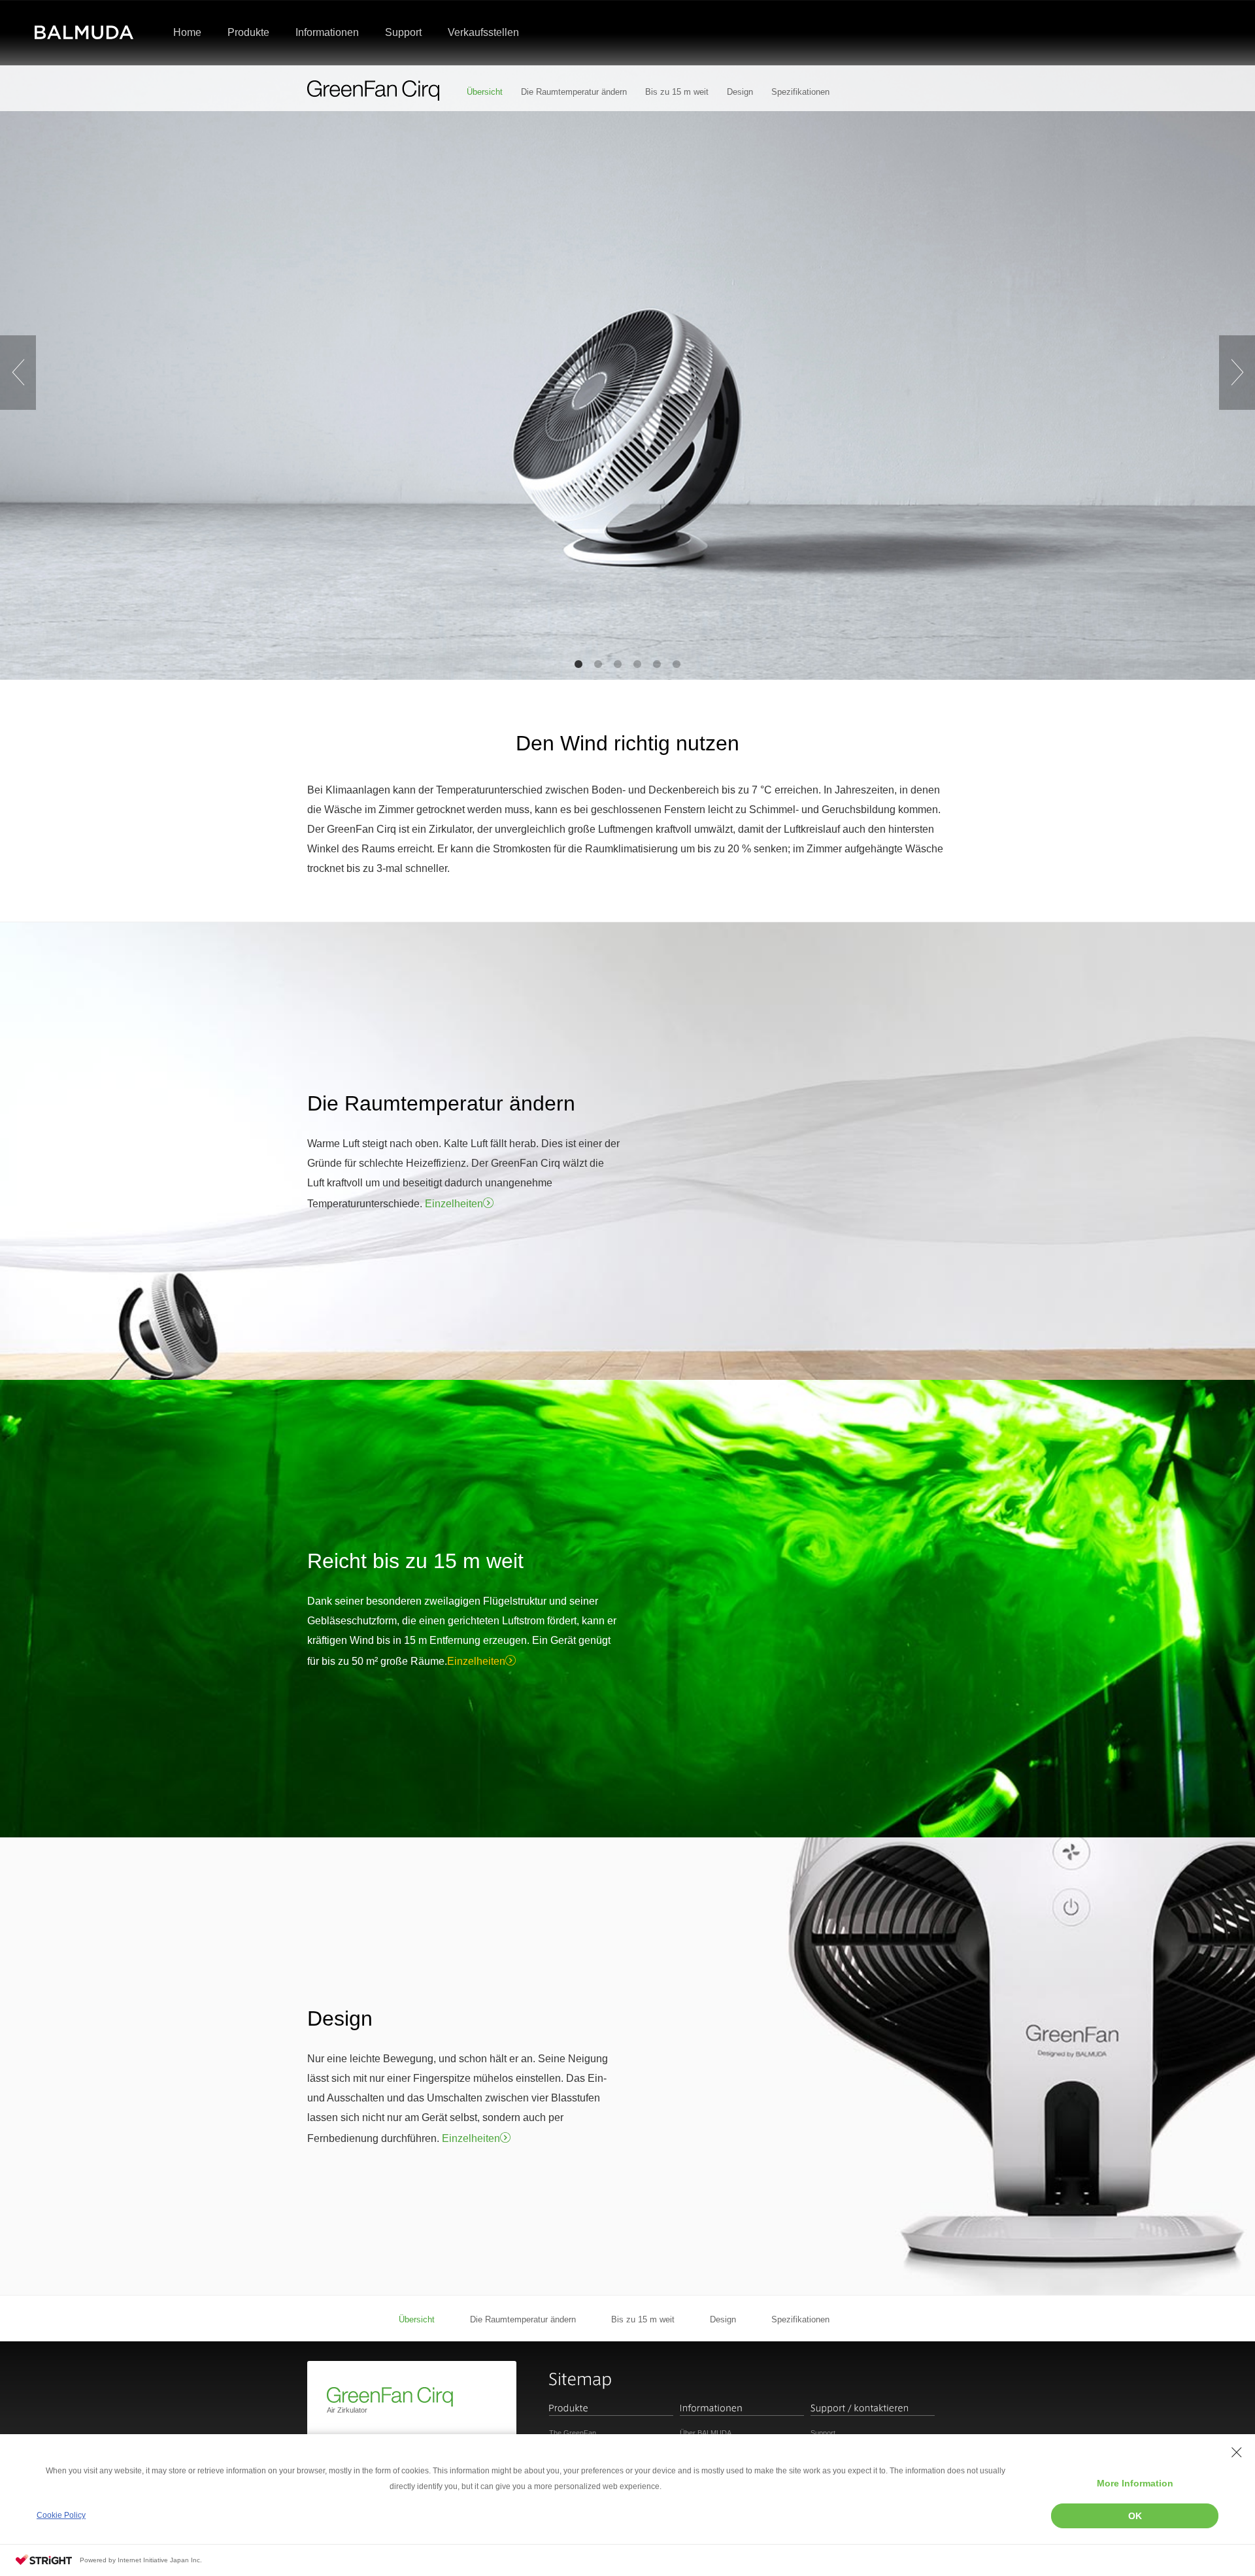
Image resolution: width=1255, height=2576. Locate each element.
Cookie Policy (61, 2515)
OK (1135, 2516)
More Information (1135, 2483)
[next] (1237, 373)
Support (823, 2433)
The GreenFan (573, 2433)
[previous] (18, 373)
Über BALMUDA (706, 2433)
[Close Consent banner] (1237, 2452)
